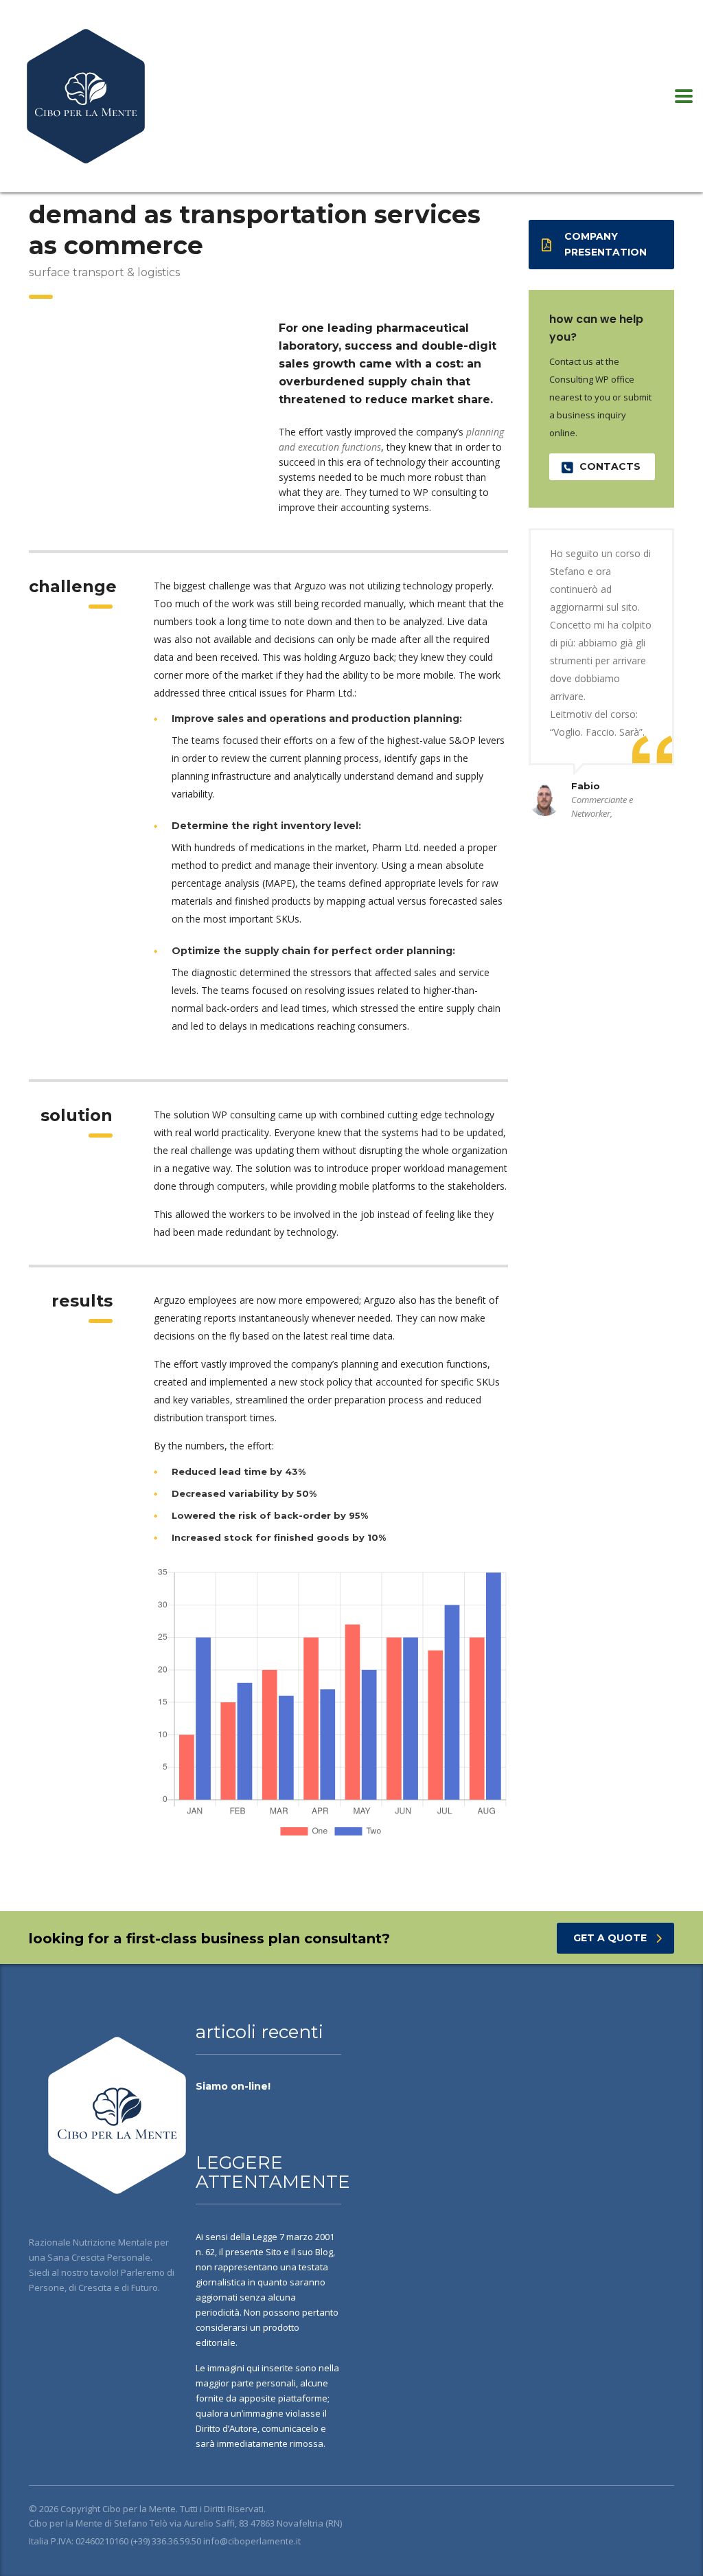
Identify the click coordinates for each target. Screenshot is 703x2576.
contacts (610, 466)
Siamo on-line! (233, 2086)
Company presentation (606, 244)
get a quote (610, 1938)
